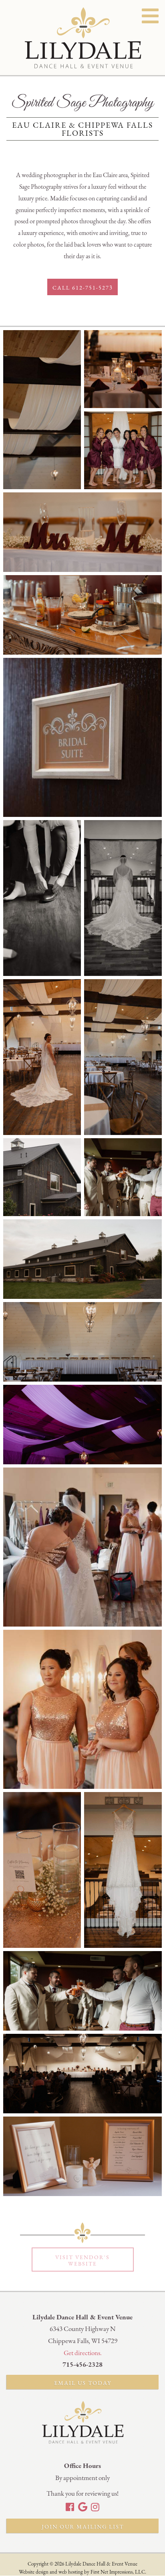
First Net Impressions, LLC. (118, 2572)
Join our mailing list (83, 2527)
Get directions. (83, 2353)
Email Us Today (83, 2383)
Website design (34, 2572)
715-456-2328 (82, 2364)
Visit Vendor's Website (82, 2260)
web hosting (71, 2572)
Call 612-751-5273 (83, 288)
